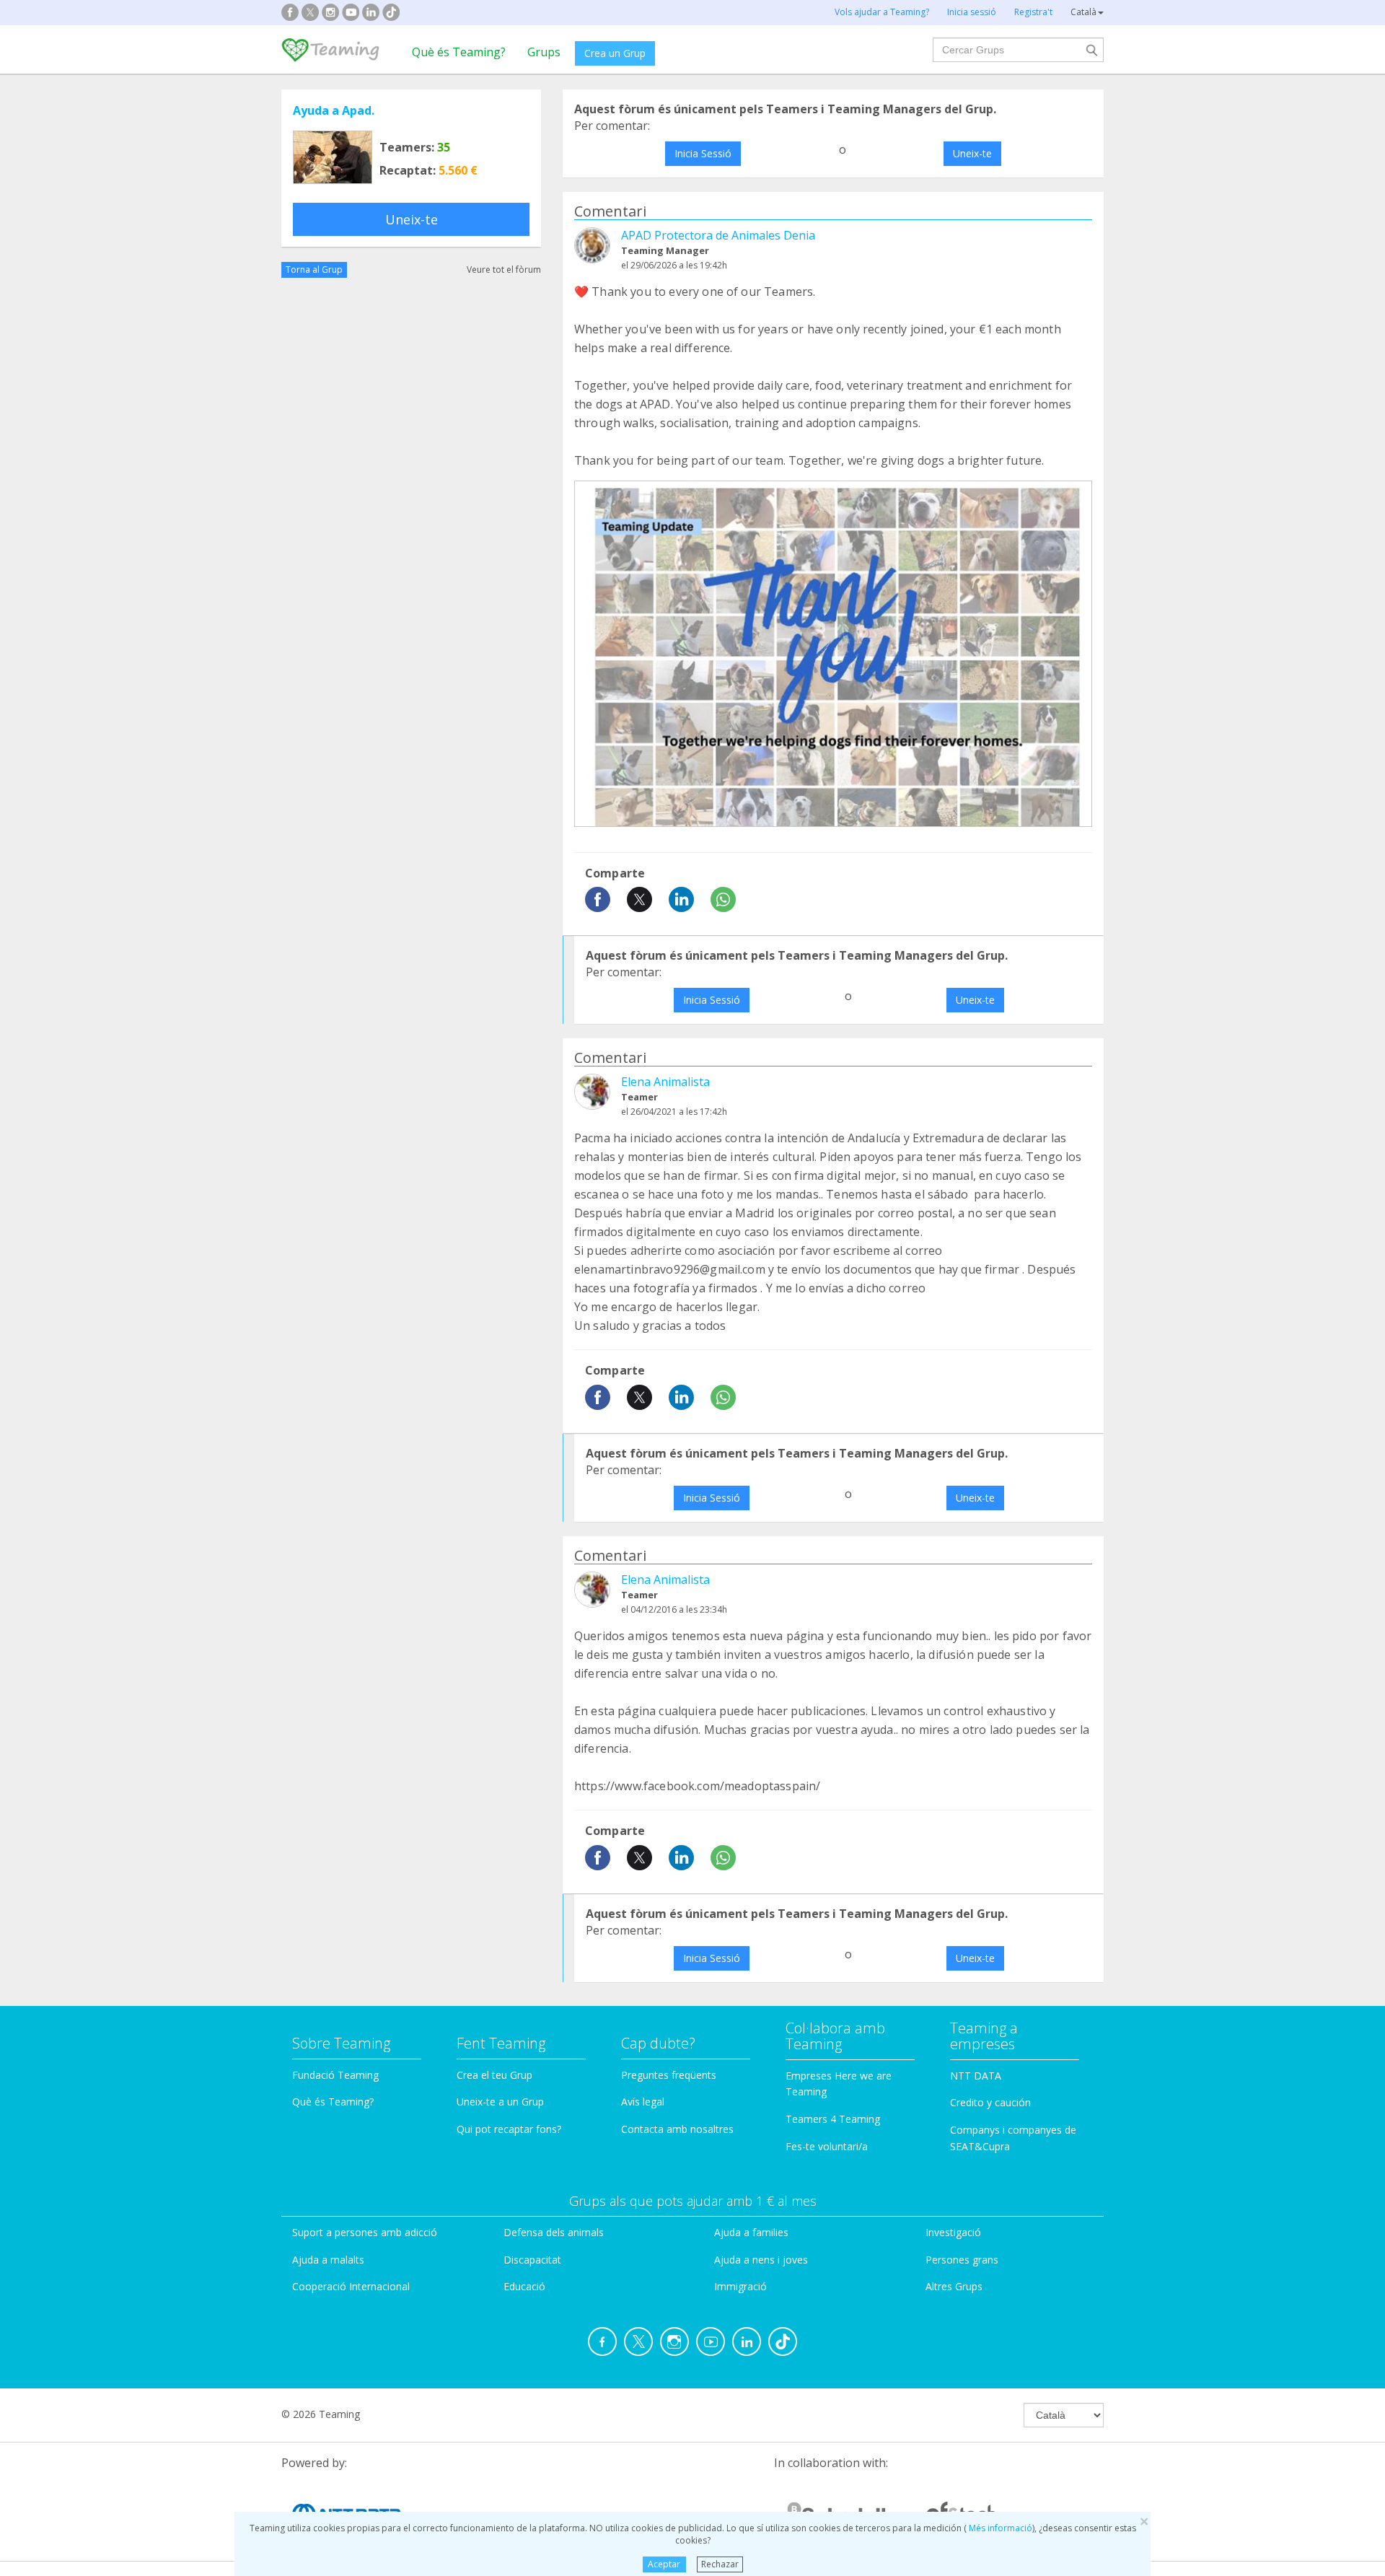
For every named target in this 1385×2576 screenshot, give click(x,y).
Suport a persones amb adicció (365, 2232)
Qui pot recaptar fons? (509, 2129)
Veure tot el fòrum (504, 270)
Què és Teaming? (459, 52)
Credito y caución (990, 2102)
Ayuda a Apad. (334, 110)
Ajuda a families (751, 2232)
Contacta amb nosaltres (677, 2129)
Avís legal (643, 2102)
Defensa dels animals (554, 2232)
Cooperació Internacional (351, 2286)
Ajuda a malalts (328, 2260)
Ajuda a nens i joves (761, 2260)
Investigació (953, 2232)
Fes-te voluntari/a (827, 2146)
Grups (544, 52)
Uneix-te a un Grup (500, 2102)
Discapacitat (532, 2260)
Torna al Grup (314, 270)
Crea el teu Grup (494, 2075)
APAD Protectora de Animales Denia (718, 235)
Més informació (999, 2528)
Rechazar (720, 2564)
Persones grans (962, 2260)
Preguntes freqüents (669, 2075)
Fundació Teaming (335, 2075)
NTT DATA (976, 2076)
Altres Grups (954, 2286)
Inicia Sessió (703, 153)
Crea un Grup (615, 53)
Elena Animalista (665, 1082)
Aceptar (664, 2564)
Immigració (740, 2286)
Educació (524, 2286)
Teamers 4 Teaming (833, 2119)
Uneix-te (412, 219)
